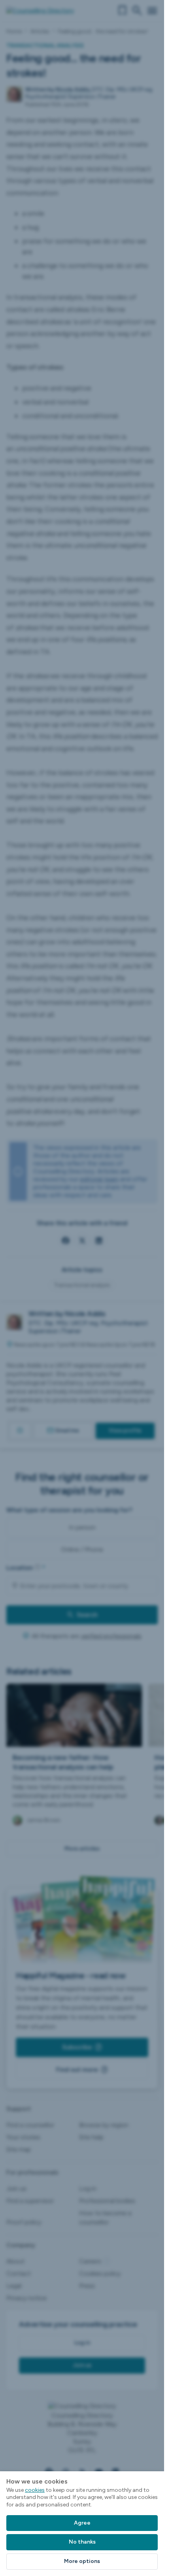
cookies (35, 2490)
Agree (82, 2523)
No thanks (82, 2542)
